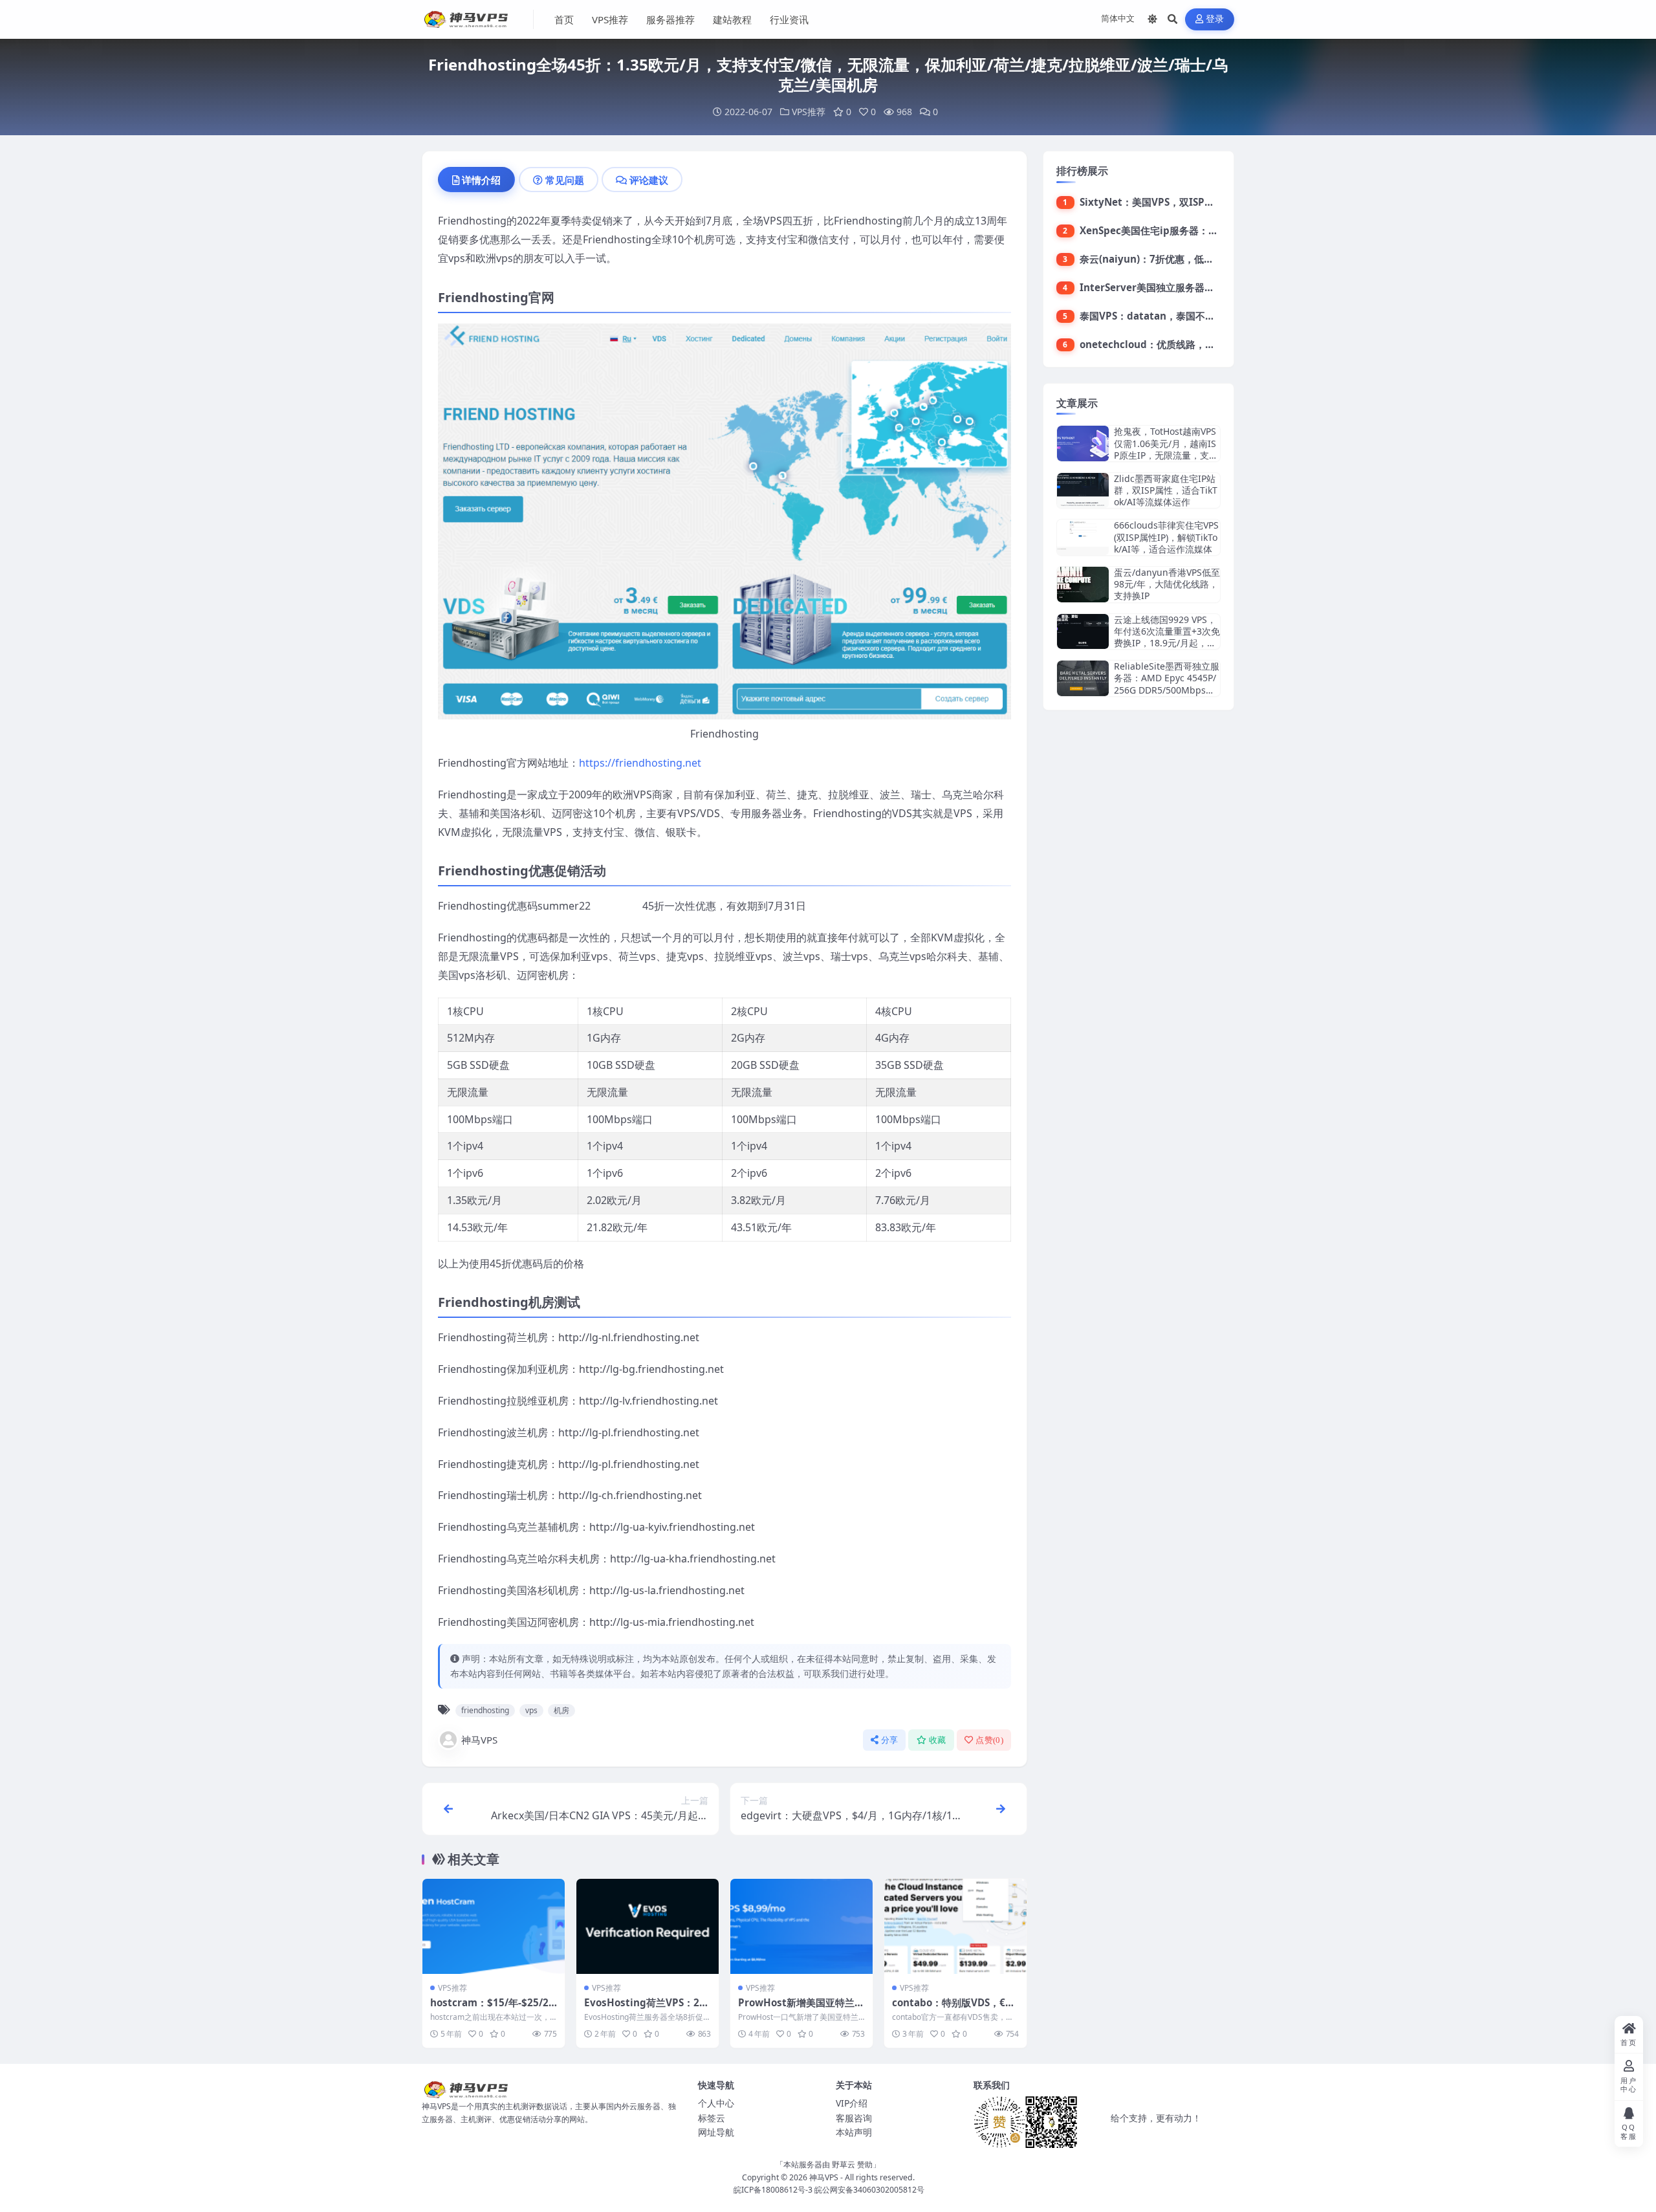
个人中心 (716, 2103)
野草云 (844, 2164)
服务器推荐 (670, 19)
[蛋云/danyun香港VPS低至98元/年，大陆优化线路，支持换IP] (1083, 585)
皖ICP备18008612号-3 (773, 2190)
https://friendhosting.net (640, 763)
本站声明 (854, 2132)
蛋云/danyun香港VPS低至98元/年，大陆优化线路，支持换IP (1167, 584)
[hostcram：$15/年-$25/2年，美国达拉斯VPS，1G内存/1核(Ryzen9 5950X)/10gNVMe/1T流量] (494, 1926)
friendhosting (485, 1710)
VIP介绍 (852, 2103)
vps (531, 1710)
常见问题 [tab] (565, 180)
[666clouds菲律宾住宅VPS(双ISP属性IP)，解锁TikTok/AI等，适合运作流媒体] (1083, 537)
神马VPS (479, 1740)
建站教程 (732, 19)
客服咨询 (854, 2118)
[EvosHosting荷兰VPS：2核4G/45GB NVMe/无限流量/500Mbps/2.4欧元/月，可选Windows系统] (648, 1926)
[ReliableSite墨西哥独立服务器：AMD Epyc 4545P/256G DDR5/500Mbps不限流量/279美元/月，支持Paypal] (1083, 678)
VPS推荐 (610, 19)
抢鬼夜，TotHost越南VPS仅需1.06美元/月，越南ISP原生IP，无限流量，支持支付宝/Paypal (1166, 449)
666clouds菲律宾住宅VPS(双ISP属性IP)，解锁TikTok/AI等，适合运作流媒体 (1166, 537)
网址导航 (716, 2132)
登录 (1215, 19)
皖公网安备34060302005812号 (869, 2190)
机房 (561, 1710)
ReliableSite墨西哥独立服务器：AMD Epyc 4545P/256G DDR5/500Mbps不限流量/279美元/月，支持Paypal (1167, 690)
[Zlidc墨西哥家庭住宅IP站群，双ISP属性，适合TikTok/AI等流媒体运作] (1083, 491)
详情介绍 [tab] (481, 180)
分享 (890, 1740)
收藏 (938, 1740)
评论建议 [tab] (649, 180)
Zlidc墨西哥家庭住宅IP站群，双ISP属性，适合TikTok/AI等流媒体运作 (1166, 490)
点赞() (989, 1740)
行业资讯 (789, 19)
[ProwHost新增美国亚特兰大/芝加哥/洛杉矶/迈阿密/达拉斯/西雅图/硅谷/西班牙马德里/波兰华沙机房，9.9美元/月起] (801, 1926)
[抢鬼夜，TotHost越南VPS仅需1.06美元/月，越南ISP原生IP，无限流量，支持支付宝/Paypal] (1083, 443)
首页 (564, 19)
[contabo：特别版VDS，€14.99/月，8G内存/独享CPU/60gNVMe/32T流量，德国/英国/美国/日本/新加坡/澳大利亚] (955, 1926)
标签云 (712, 2118)
